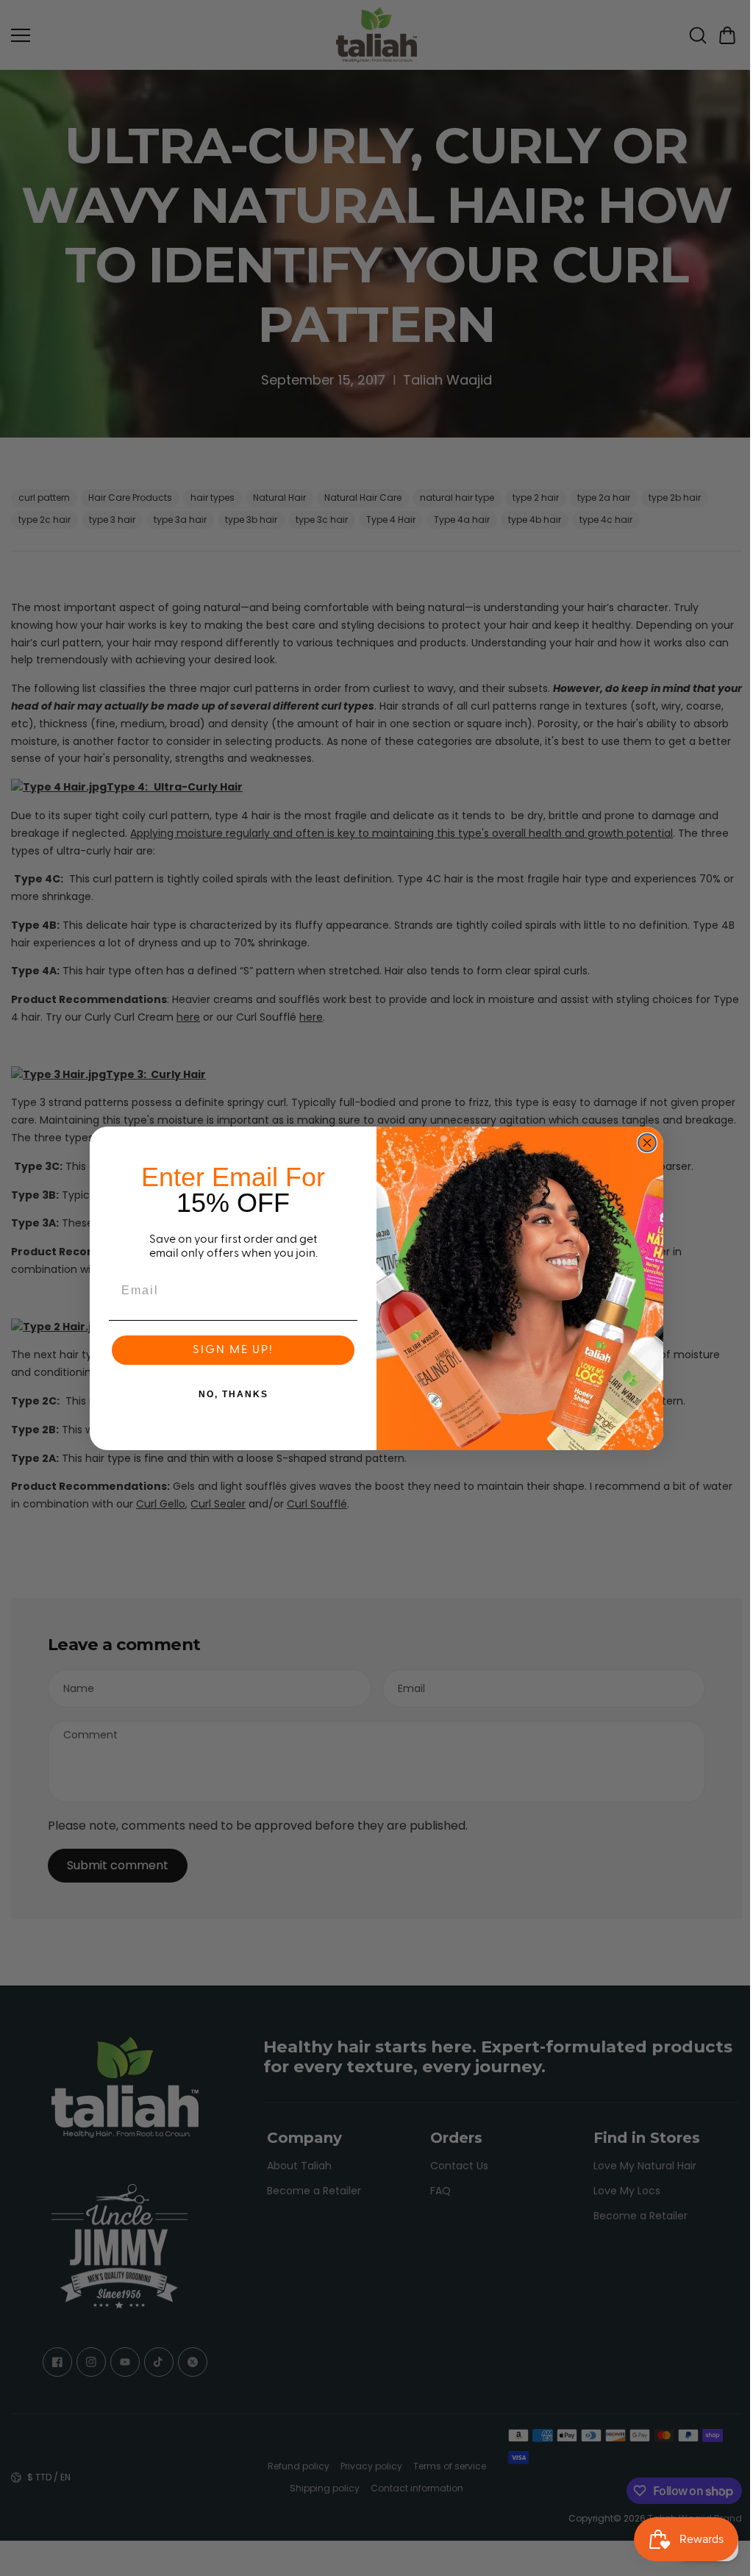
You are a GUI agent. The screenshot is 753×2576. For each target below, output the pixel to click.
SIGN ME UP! (229, 1350)
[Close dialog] (643, 1143)
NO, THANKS (230, 1394)
